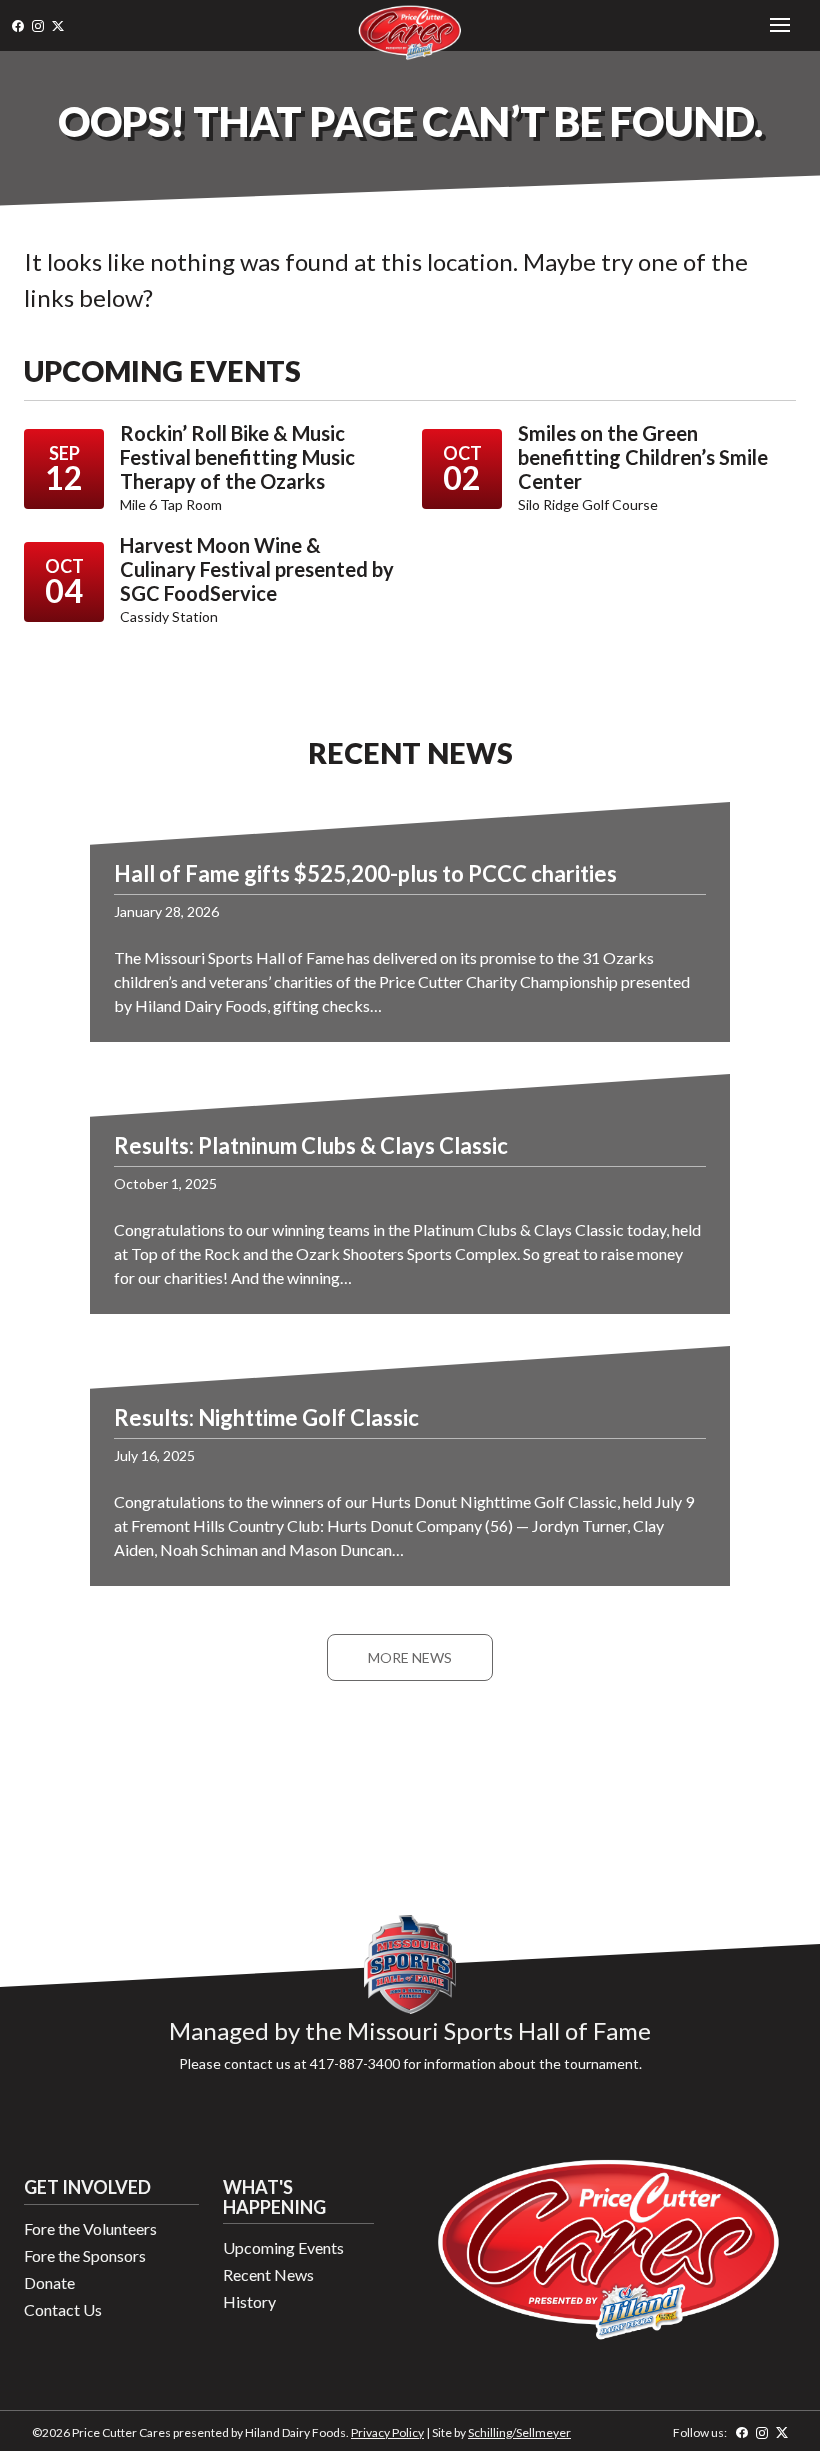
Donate (49, 2282)
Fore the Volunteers (90, 2228)
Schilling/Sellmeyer (519, 2432)
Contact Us (63, 2309)
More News (410, 1657)
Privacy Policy (387, 2432)
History (249, 2301)
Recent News (268, 2274)
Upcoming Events (283, 2247)
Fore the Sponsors (85, 2255)
